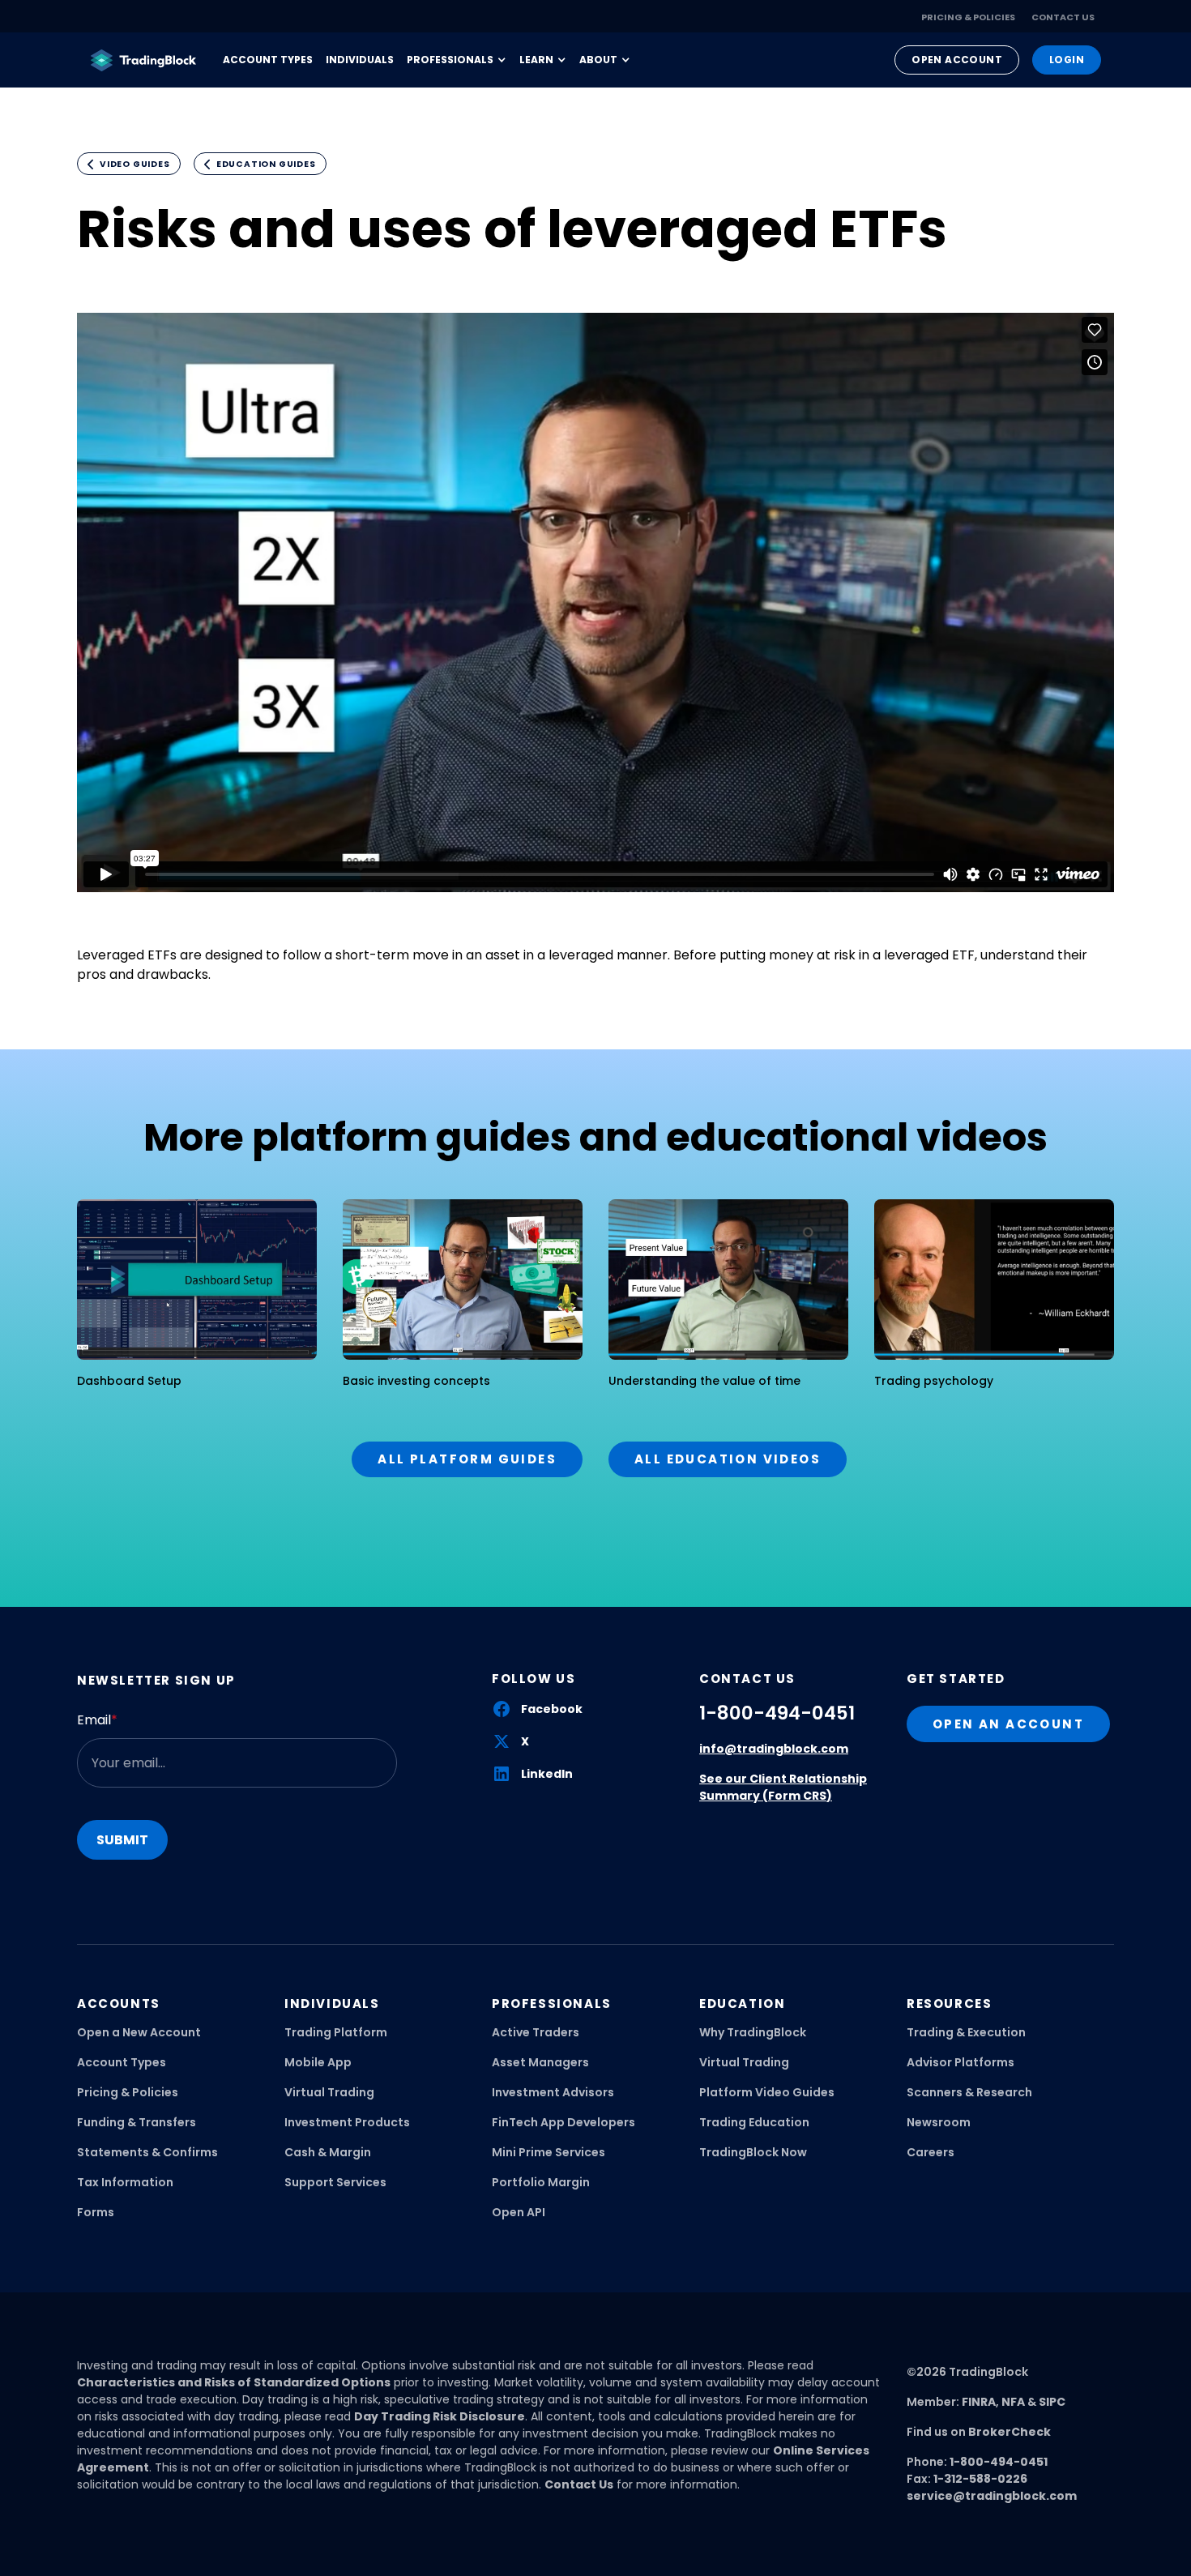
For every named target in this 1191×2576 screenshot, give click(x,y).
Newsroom (939, 2122)
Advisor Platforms (960, 2062)
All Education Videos (728, 1459)
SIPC (1052, 2402)
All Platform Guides (467, 1459)
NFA (1013, 2402)
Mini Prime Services (549, 2152)
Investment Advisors (553, 2092)
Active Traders (536, 2032)
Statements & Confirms (147, 2152)
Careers (931, 2152)
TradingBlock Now (753, 2152)
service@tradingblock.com (992, 2496)
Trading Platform (336, 2032)
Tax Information (125, 2182)
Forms (96, 2212)
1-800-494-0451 (777, 1713)
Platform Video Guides (767, 2092)
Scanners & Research (969, 2092)
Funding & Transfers (137, 2122)
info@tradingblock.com (774, 1749)
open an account (1008, 1724)
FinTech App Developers (563, 2122)
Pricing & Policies (968, 17)
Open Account (957, 60)
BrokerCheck (1010, 2432)
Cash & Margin (328, 2152)
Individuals (360, 60)
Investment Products (347, 2122)
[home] (143, 60)
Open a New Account (139, 2032)
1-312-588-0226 (980, 2479)
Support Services (335, 2182)
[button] (457, 60)
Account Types (268, 60)
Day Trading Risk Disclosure (440, 2416)
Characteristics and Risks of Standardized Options (234, 2382)
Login (1067, 60)
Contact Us (1063, 17)
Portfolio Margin (541, 2182)
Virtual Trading (329, 2092)
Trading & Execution (966, 2032)
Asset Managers (540, 2062)
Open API (519, 2212)
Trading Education (754, 2122)
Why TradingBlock (753, 2032)
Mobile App (318, 2062)
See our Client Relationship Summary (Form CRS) (783, 1787)
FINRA (979, 2402)
